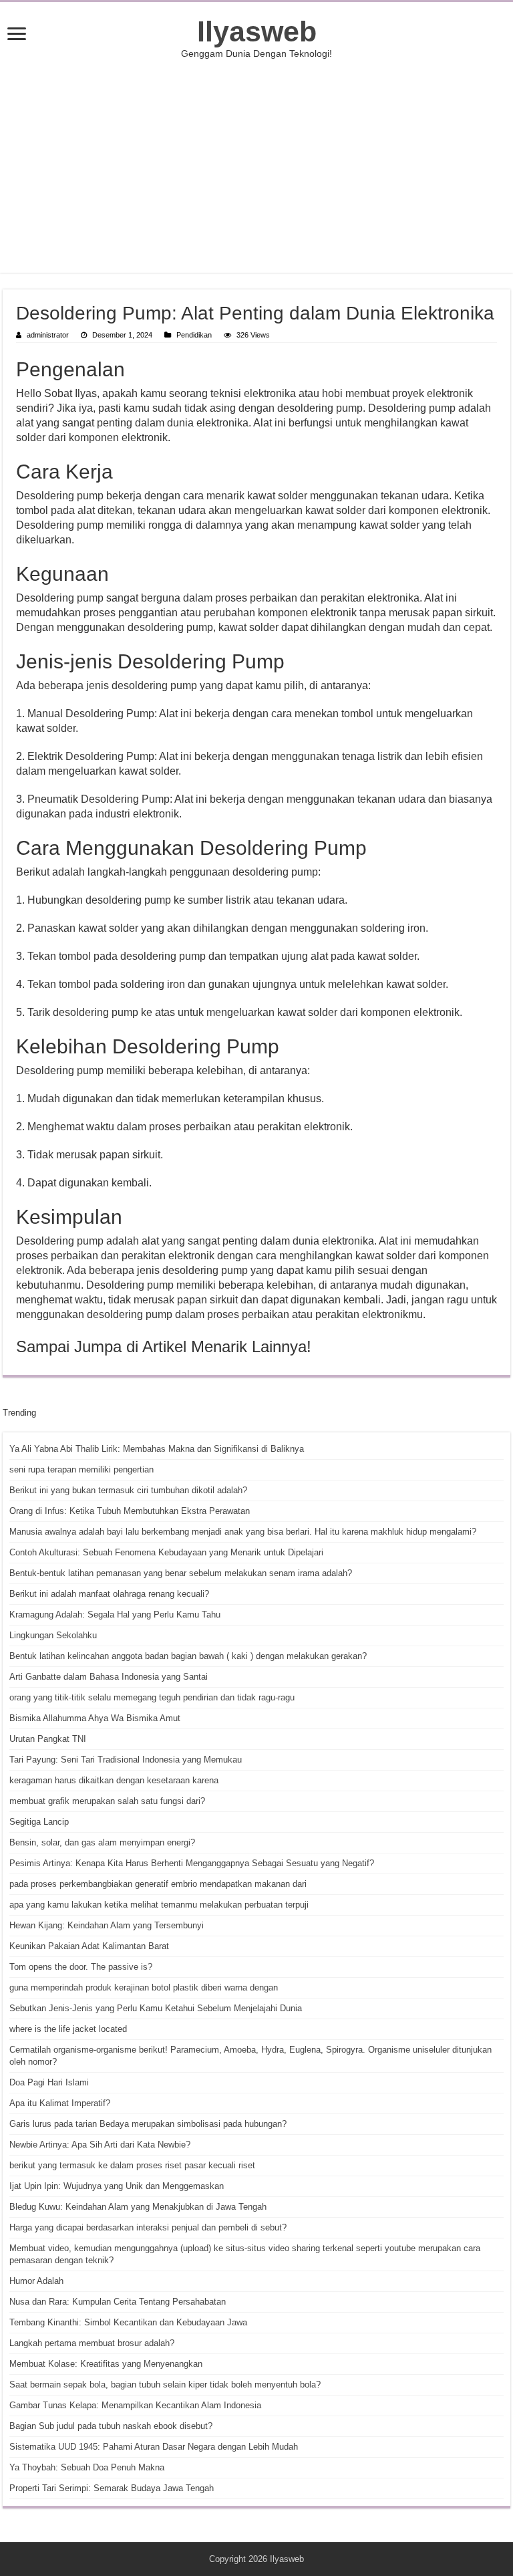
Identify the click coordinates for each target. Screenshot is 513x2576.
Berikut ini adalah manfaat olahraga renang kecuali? (109, 1594)
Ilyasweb (257, 31)
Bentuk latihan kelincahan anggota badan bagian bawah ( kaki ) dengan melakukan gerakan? (188, 1656)
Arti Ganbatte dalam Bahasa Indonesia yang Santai (109, 1677)
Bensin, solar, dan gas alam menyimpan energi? (102, 1842)
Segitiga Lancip (39, 1822)
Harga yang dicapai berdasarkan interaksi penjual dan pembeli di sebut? (148, 2227)
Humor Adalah (36, 2281)
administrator (48, 335)
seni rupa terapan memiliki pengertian (81, 1469)
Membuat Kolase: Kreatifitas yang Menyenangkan (106, 2364)
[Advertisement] (256, 166)
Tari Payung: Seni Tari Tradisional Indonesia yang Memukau (126, 1760)
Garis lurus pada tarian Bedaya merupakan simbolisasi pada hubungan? (148, 2124)
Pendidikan (194, 335)
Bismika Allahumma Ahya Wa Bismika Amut (95, 1718)
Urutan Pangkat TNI (48, 1739)
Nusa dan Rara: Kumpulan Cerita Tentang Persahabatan (118, 2302)
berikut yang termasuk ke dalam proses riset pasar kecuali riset (132, 2165)
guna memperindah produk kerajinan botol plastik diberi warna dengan (144, 1987)
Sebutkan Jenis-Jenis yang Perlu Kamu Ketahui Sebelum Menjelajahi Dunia (156, 2008)
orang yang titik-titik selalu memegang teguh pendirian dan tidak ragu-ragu (152, 1697)
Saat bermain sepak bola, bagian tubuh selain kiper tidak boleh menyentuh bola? (165, 2385)
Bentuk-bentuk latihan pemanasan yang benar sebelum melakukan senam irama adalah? (181, 1573)
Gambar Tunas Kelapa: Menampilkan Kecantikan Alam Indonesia (135, 2405)
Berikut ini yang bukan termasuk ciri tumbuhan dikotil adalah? (128, 1490)
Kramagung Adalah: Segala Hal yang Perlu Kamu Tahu (115, 1615)
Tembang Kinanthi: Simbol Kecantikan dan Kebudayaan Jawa (128, 2322)
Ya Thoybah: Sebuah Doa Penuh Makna (87, 2467)
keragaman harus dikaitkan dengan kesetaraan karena (114, 1780)
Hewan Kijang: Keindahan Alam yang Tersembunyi (107, 1925)
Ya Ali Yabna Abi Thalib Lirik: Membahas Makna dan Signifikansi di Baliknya (157, 1449)
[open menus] (17, 35)
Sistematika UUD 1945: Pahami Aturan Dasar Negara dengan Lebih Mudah (154, 2447)
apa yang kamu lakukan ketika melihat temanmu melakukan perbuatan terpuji (159, 1905)
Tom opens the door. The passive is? (81, 1967)
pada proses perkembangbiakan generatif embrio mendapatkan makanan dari (158, 1884)
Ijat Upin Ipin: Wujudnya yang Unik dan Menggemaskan (117, 2186)
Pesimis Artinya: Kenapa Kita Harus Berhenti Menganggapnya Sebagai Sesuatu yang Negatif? (192, 1863)
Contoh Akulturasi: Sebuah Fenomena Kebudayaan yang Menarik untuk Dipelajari (166, 1552)
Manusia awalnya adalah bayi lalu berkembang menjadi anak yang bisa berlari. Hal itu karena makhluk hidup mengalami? (243, 1532)
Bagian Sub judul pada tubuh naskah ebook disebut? (111, 2426)
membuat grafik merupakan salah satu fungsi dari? (107, 1801)
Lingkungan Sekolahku (53, 1635)
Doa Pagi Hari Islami (49, 2082)
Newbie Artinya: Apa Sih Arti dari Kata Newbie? (100, 2145)
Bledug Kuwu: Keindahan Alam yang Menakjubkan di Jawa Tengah (138, 2207)
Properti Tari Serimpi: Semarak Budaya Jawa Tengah (112, 2488)
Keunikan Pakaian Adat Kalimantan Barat (89, 1946)
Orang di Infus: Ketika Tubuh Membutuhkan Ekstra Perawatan (130, 1511)
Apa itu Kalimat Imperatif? (60, 2103)
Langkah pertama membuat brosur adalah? (92, 2343)
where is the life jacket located (68, 2029)
